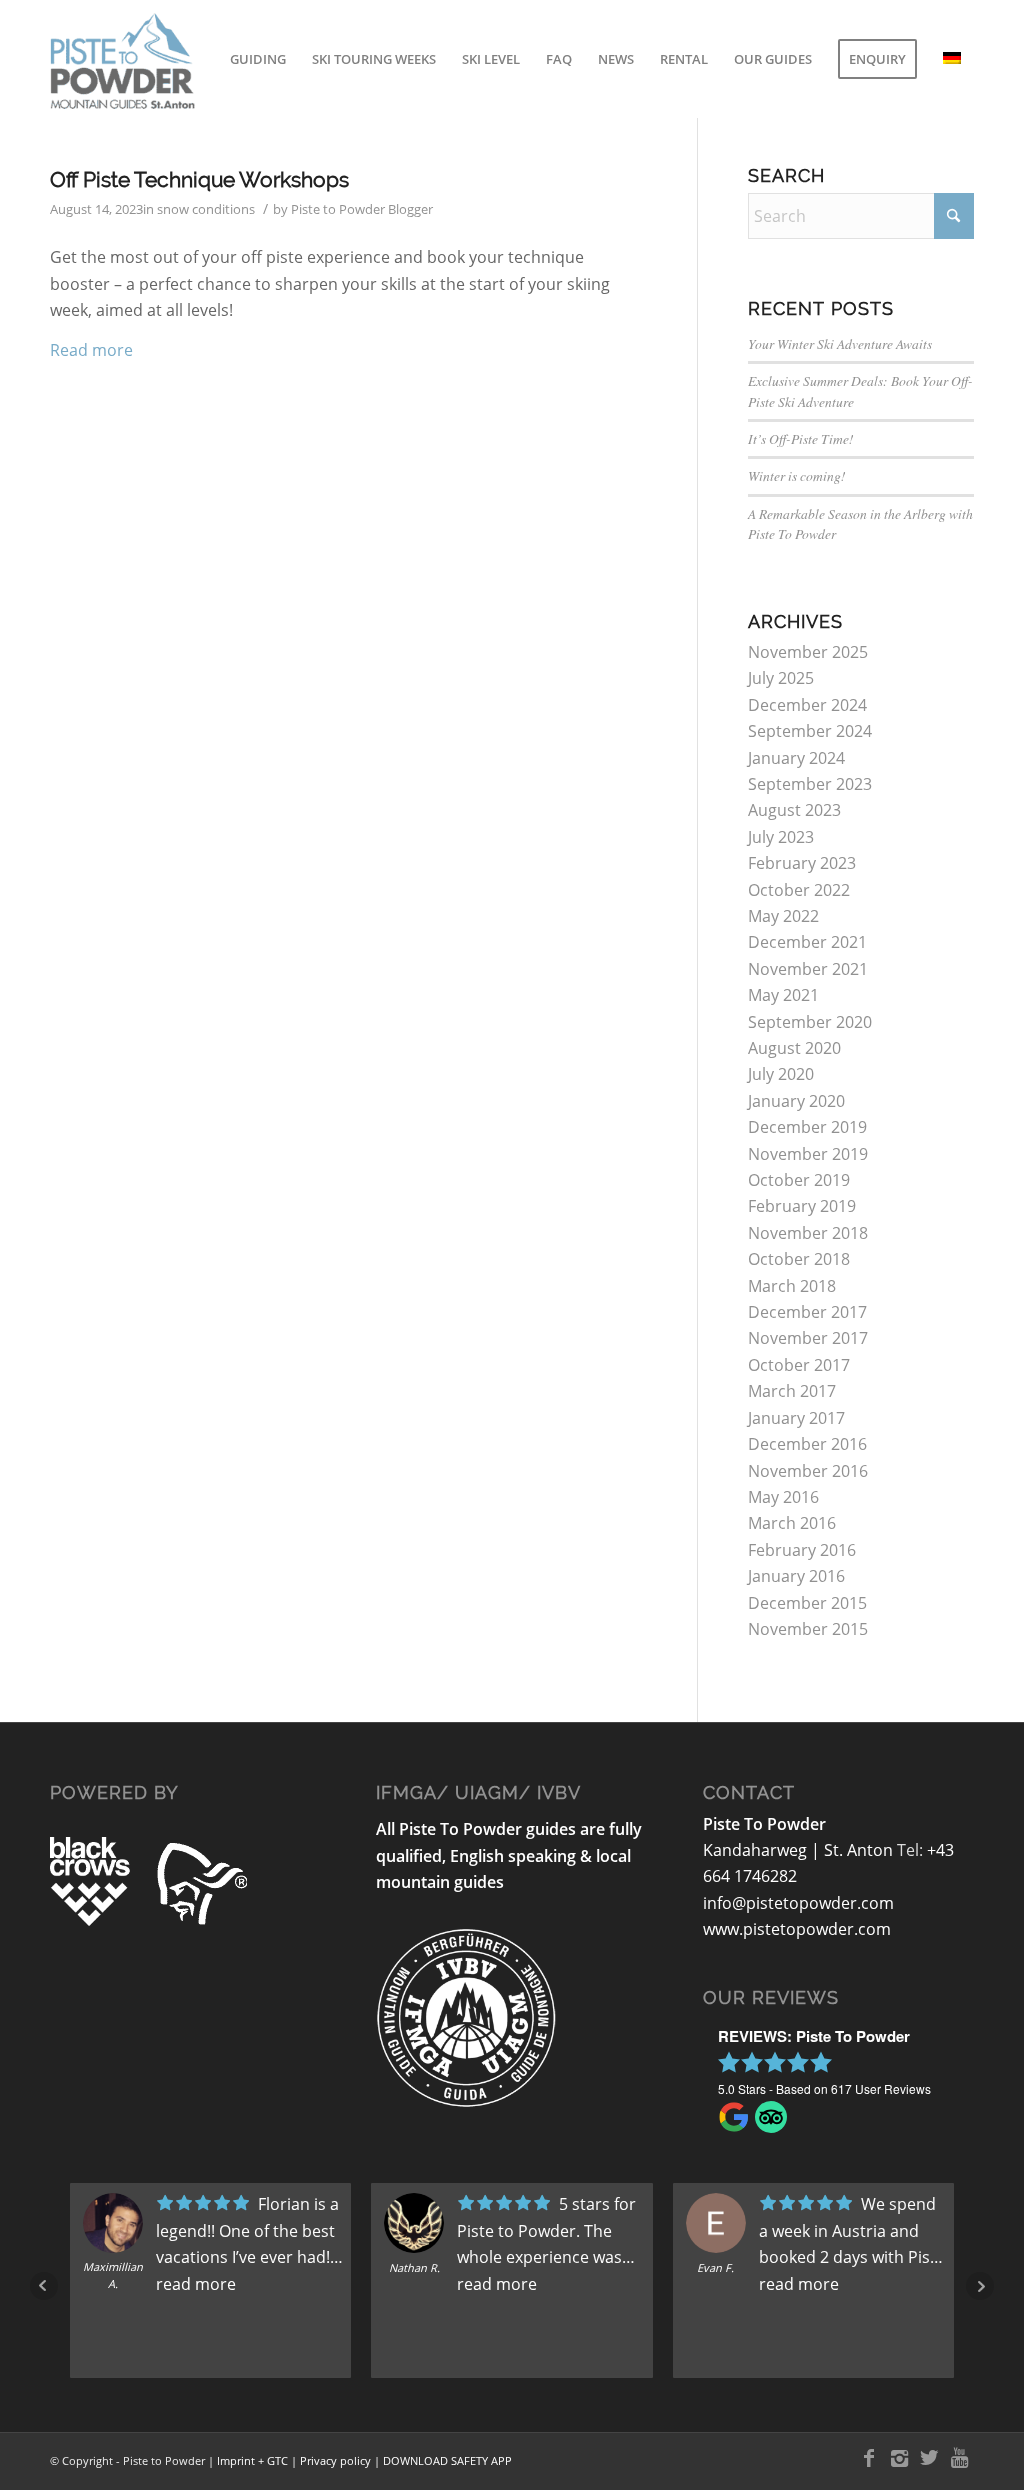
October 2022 (799, 890)
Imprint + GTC (252, 2460)
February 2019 (802, 1206)
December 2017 (807, 1312)
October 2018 (799, 1259)
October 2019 (799, 1180)
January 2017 (796, 1418)
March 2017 (792, 1391)
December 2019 (807, 1127)
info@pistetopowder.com (798, 1903)
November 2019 (808, 1154)
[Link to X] (929, 2458)
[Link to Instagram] (899, 2458)
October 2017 (799, 1365)
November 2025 (808, 652)
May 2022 (783, 916)
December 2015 (807, 1603)
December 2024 (807, 705)
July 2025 (781, 678)
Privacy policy (335, 2460)
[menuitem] (258, 59)
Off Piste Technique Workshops (199, 179)
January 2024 (796, 758)
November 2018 (808, 1233)
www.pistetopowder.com (797, 1929)
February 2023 (802, 863)
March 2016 (792, 1523)
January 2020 (796, 1101)
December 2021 (807, 942)
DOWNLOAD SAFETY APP (447, 2460)
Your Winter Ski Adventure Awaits (840, 343)
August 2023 (794, 810)
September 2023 (810, 784)
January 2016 (796, 1576)
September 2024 (810, 731)
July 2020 (781, 1074)
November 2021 (808, 969)
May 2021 (783, 995)
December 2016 (807, 1444)
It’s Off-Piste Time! (801, 438)
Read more (91, 350)
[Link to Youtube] (959, 2458)
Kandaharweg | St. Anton (800, 1850)
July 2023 (781, 837)
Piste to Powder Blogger (362, 209)
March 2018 (792, 1286)
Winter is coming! (797, 475)
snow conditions (206, 209)
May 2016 (783, 1497)
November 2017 (808, 1338)
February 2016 (802, 1550)
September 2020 (810, 1022)
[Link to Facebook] (869, 2458)
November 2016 (808, 1471)
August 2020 (794, 1048)
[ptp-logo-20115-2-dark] (178, 59)
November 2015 (808, 1629)
